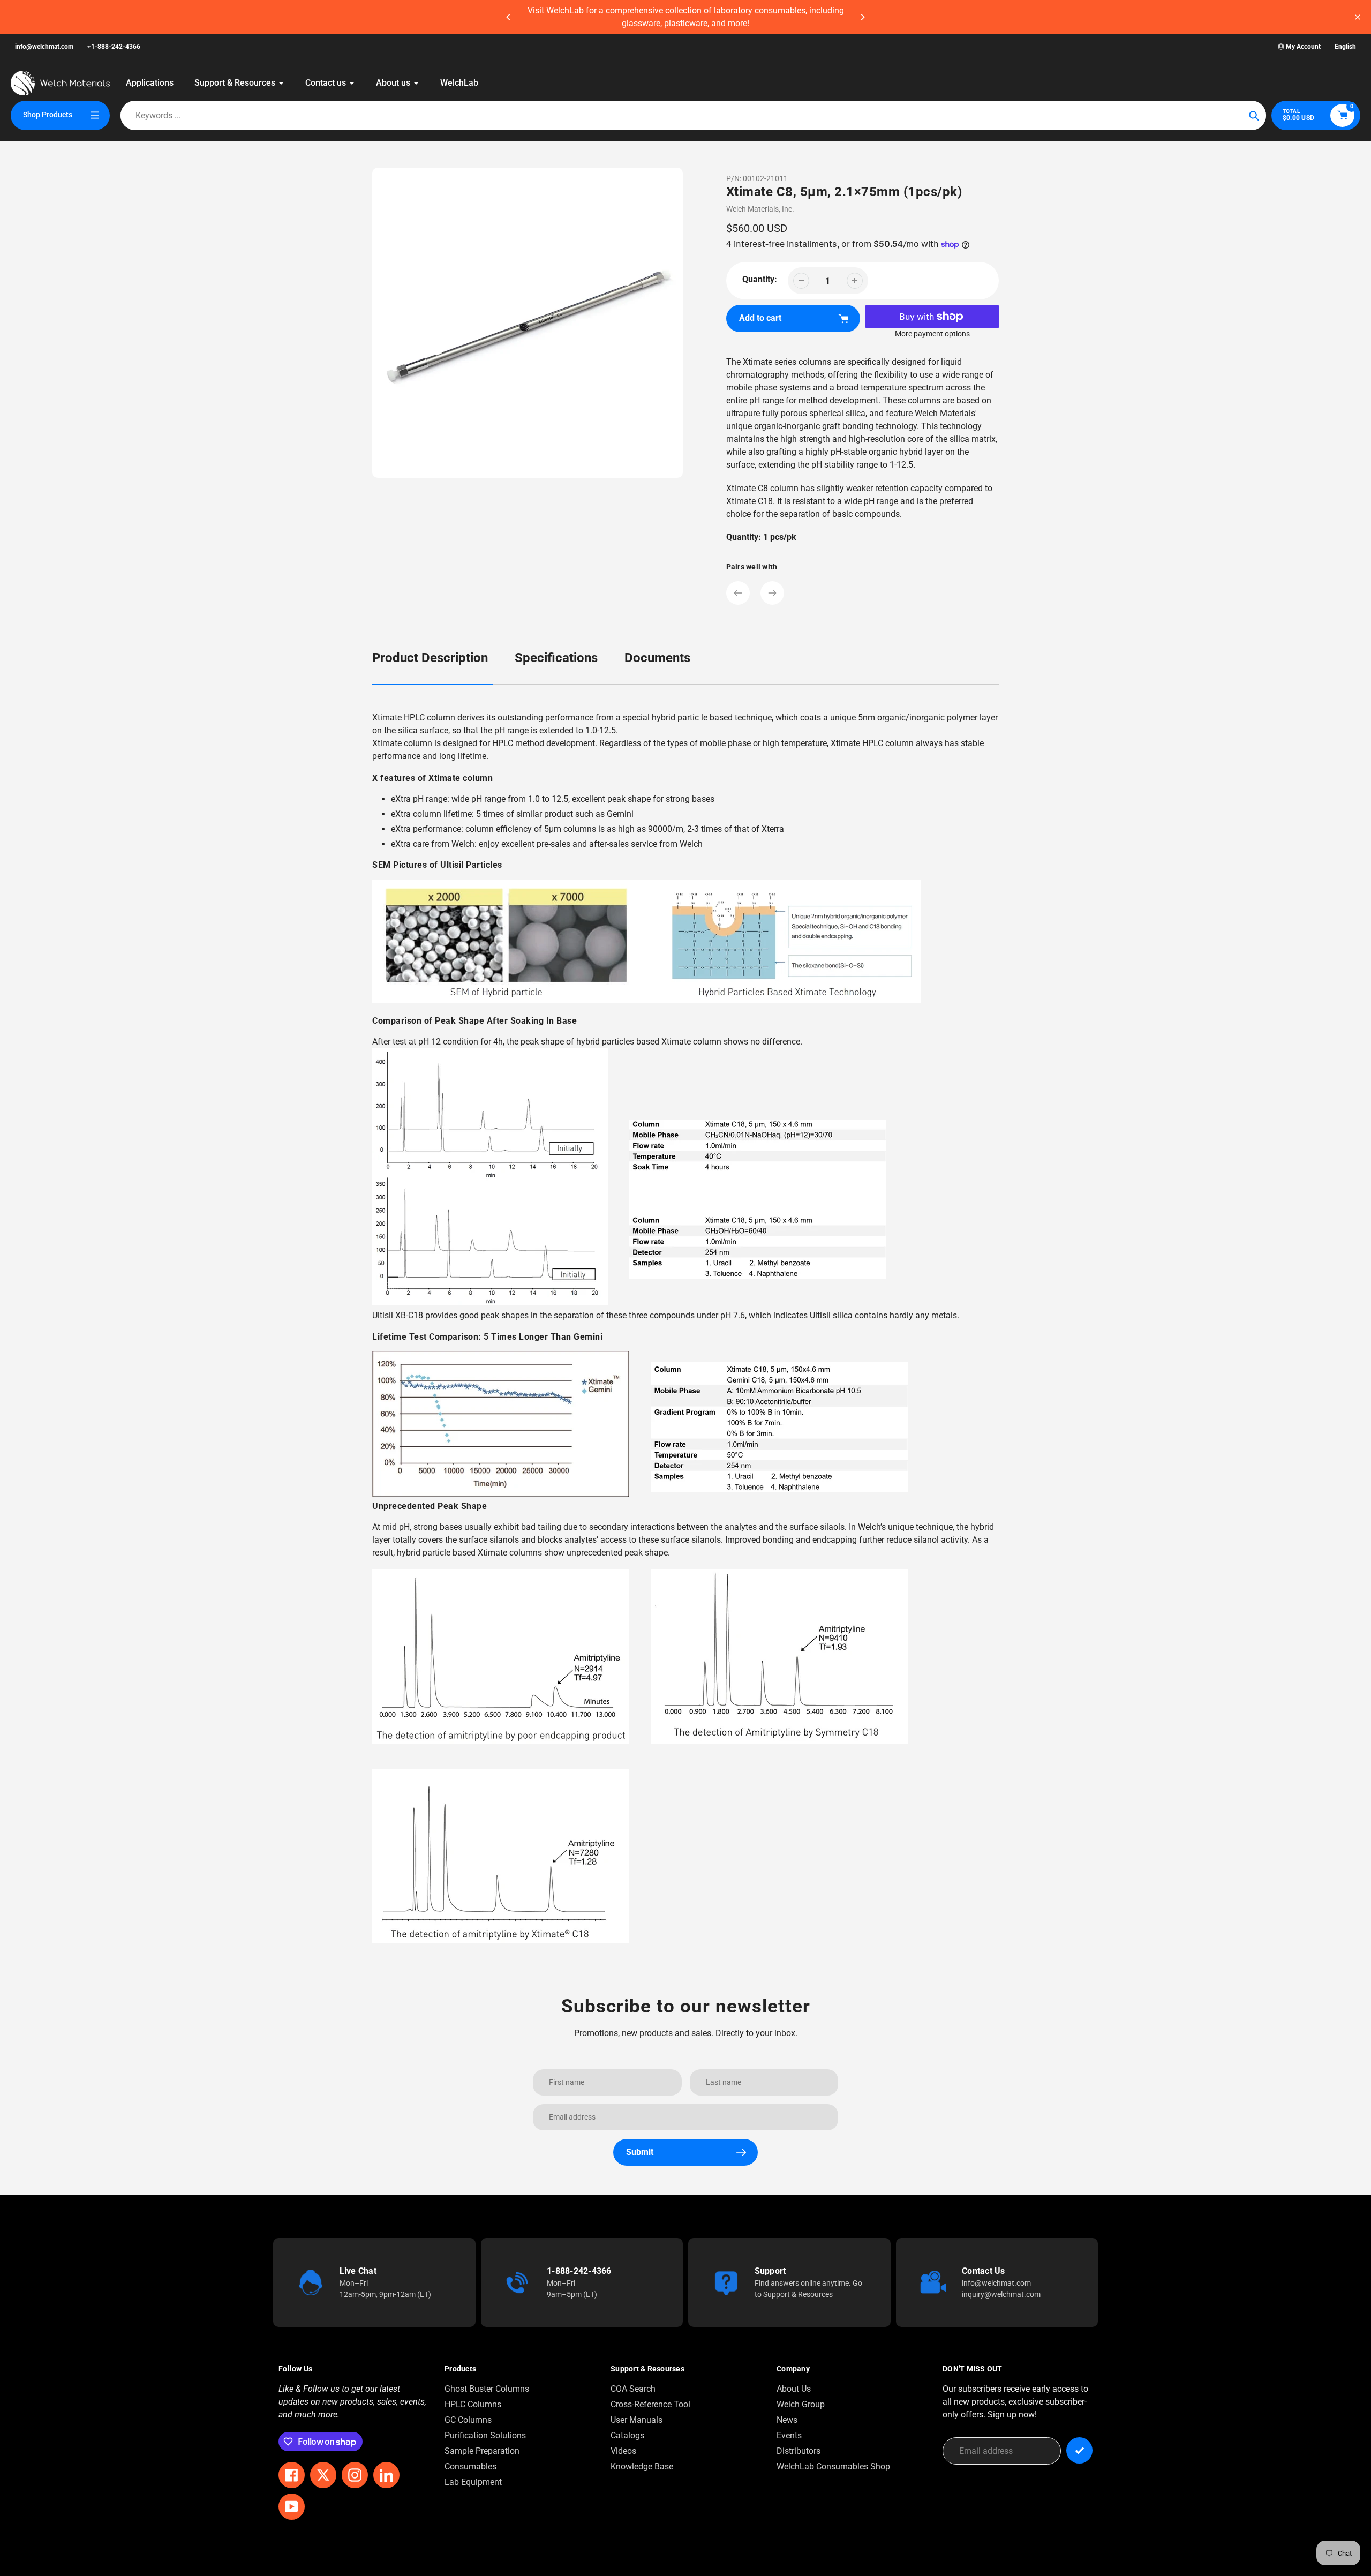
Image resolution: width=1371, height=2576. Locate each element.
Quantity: (760, 279)
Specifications (556, 658)
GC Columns (468, 2420)
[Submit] (1079, 2450)
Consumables (470, 2466)
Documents (657, 658)
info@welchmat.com (44, 47)
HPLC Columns (473, 2404)
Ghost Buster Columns (487, 2389)
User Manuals (636, 2420)
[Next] (862, 17)
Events (789, 2435)
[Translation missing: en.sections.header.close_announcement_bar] (1358, 17)
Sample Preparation (482, 2451)
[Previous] (509, 17)
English (1345, 47)
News (787, 2420)
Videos (623, 2451)
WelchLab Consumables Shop (833, 2466)
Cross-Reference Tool (650, 2404)
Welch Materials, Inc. (760, 209)
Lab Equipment (473, 2482)
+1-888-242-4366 (114, 47)
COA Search (633, 2389)
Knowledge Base (642, 2466)
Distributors (799, 2451)
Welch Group (801, 2404)
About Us (794, 2389)
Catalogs (627, 2435)
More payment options (932, 334)
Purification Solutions (485, 2435)
